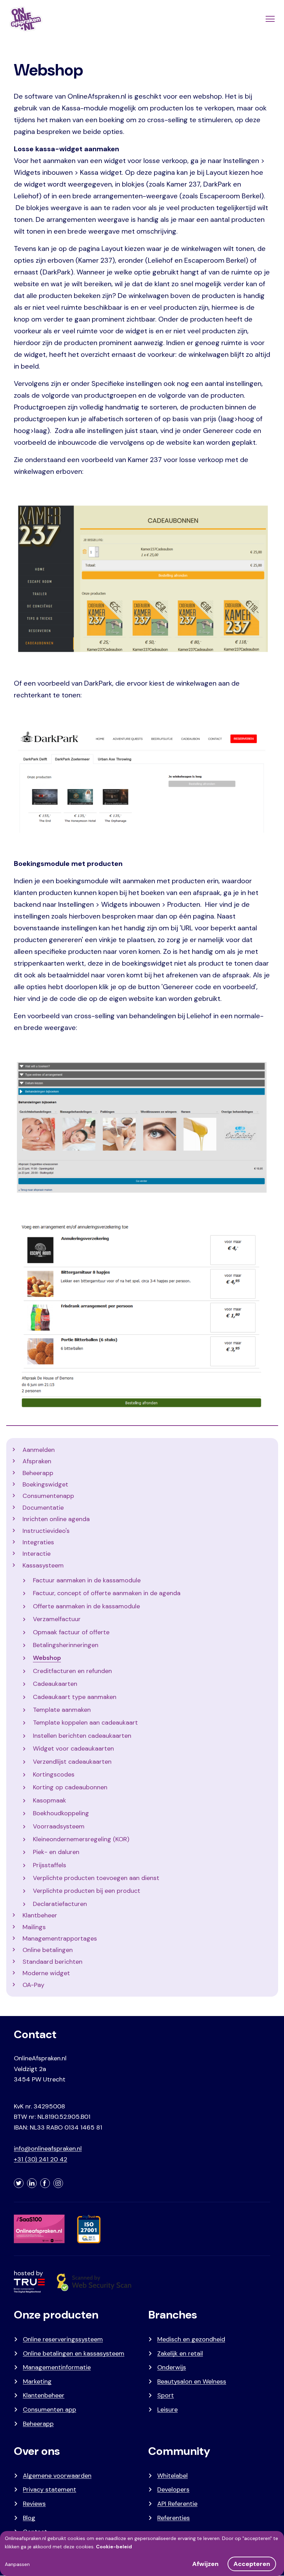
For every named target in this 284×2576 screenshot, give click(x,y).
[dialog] (142, 2554)
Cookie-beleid (114, 2547)
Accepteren (252, 2564)
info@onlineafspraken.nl (48, 2149)
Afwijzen (205, 2564)
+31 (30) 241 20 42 (41, 2159)
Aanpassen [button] (17, 2564)
